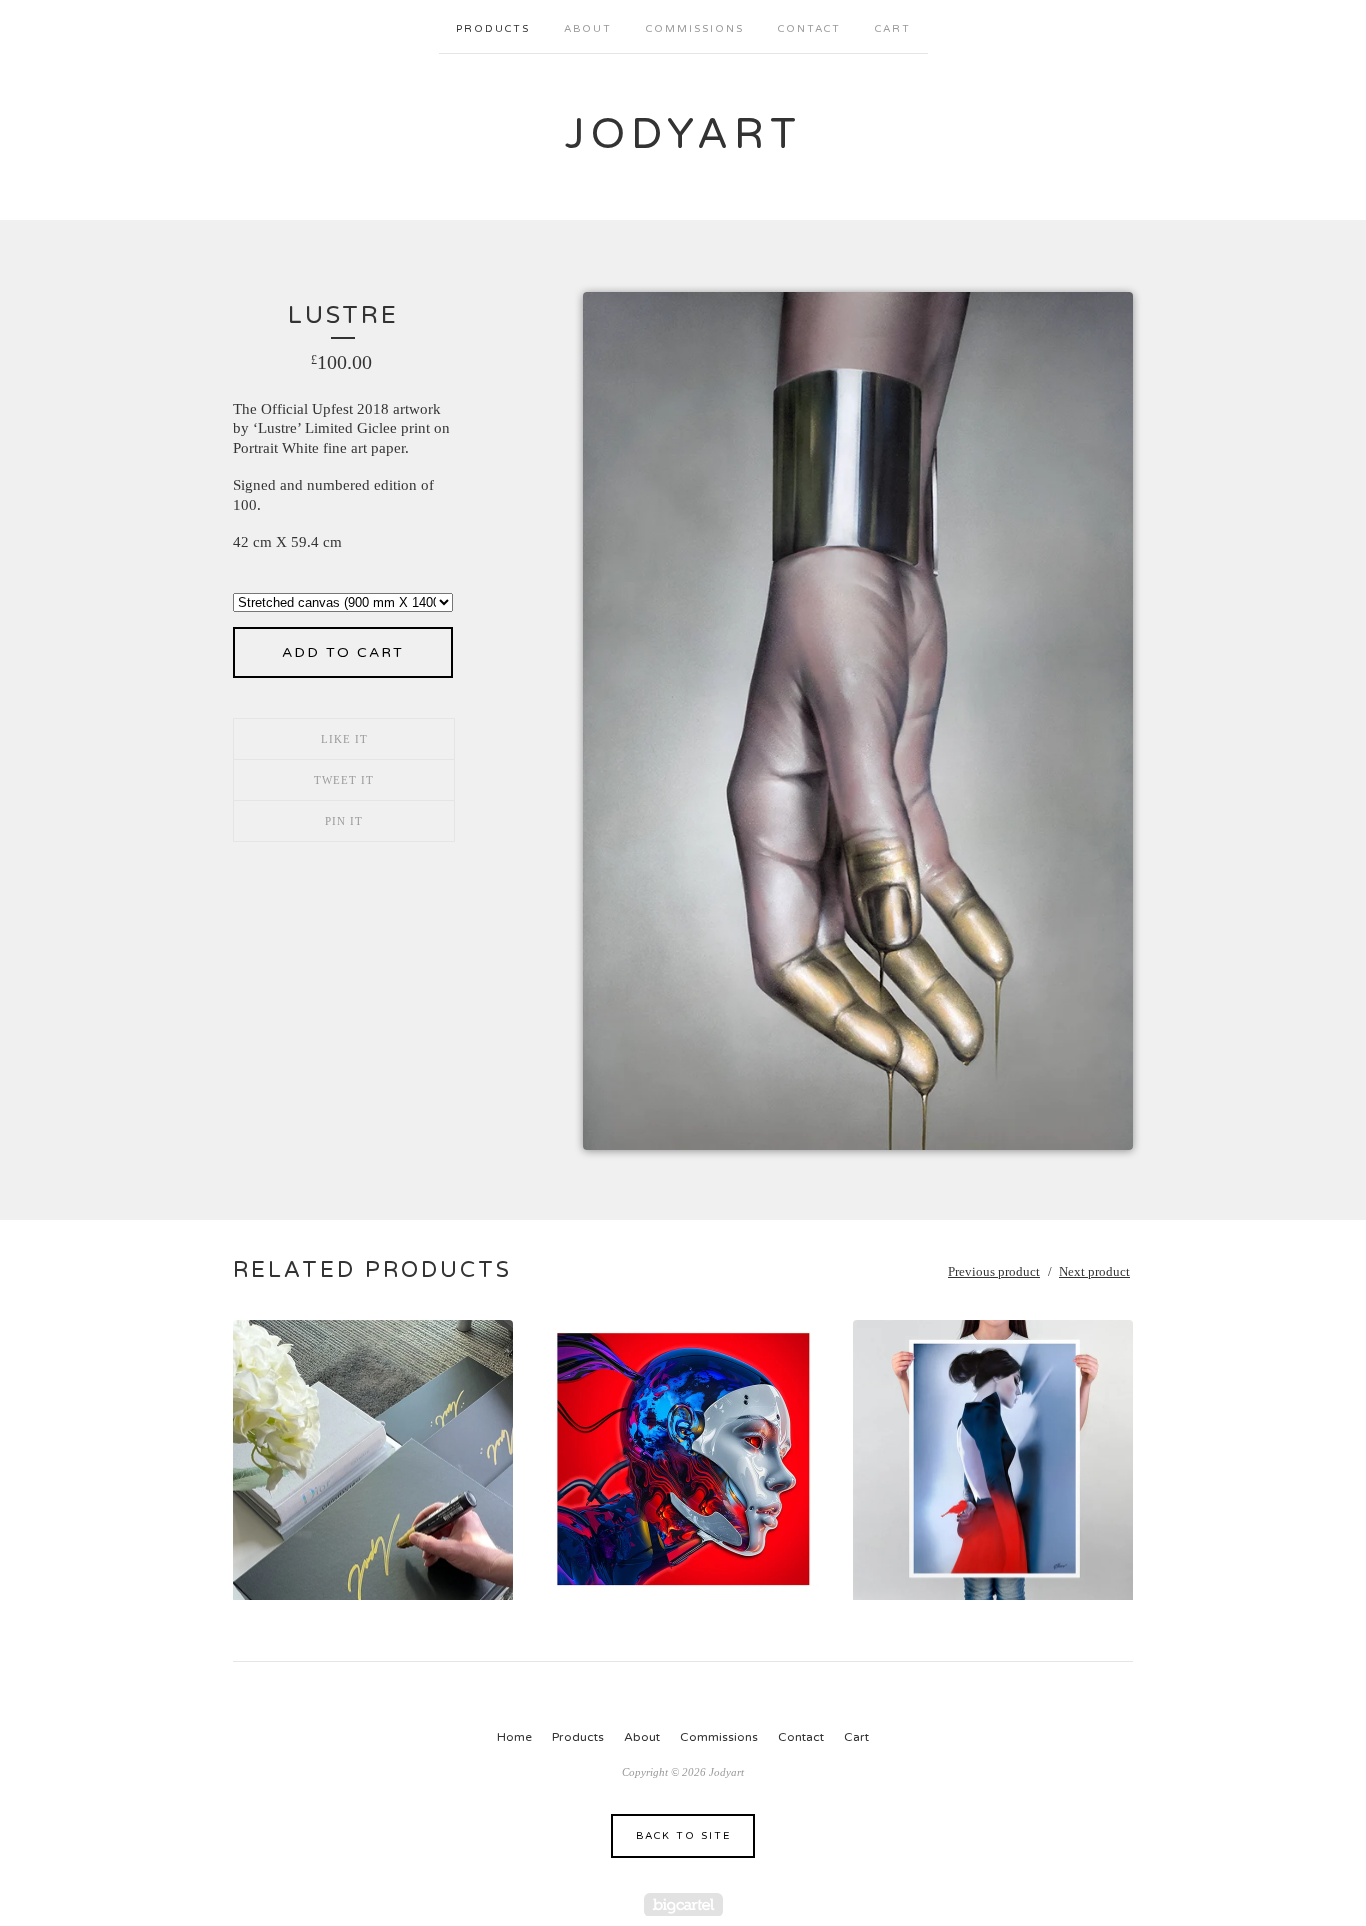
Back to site (683, 1836)
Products (493, 29)
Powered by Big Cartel (683, 1904)
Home (514, 1737)
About (588, 29)
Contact (809, 29)
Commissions (695, 29)
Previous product (994, 1271)
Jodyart (683, 134)
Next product (1094, 1271)
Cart (893, 29)
